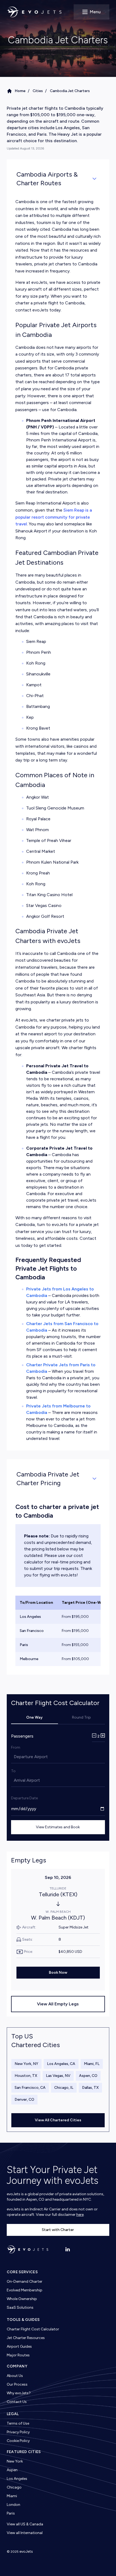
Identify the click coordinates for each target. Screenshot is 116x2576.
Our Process (17, 2384)
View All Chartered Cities (58, 2120)
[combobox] (14, 1757)
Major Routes (18, 2355)
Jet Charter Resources (26, 2338)
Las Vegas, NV (58, 2076)
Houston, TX (26, 2076)
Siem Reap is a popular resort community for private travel (54, 517)
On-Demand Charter (25, 2281)
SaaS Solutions (20, 2307)
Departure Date (24, 1798)
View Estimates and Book (58, 1827)
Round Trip (81, 1717)
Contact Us (17, 2402)
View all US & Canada (25, 2524)
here (80, 2215)
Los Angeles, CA (61, 2064)
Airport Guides (19, 2346)
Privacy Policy (18, 2432)
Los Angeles (17, 2479)
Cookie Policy (18, 2441)
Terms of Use (18, 2423)
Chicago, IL (64, 2088)
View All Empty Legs (58, 2004)
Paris (11, 2513)
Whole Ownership (22, 2299)
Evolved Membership (25, 2290)
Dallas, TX (90, 2088)
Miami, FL (92, 2064)
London (13, 2505)
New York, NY (26, 2064)
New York (15, 2461)
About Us (15, 2376)
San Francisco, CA (30, 2088)
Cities (38, 91)
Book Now (58, 1972)
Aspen (12, 2470)
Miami (12, 2496)
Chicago (14, 2487)
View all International (25, 2533)
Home (20, 91)
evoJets (26, 2551)
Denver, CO (24, 2099)
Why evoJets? (19, 2393)
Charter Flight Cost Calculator (33, 2329)
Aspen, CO (88, 2076)
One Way (34, 1717)
